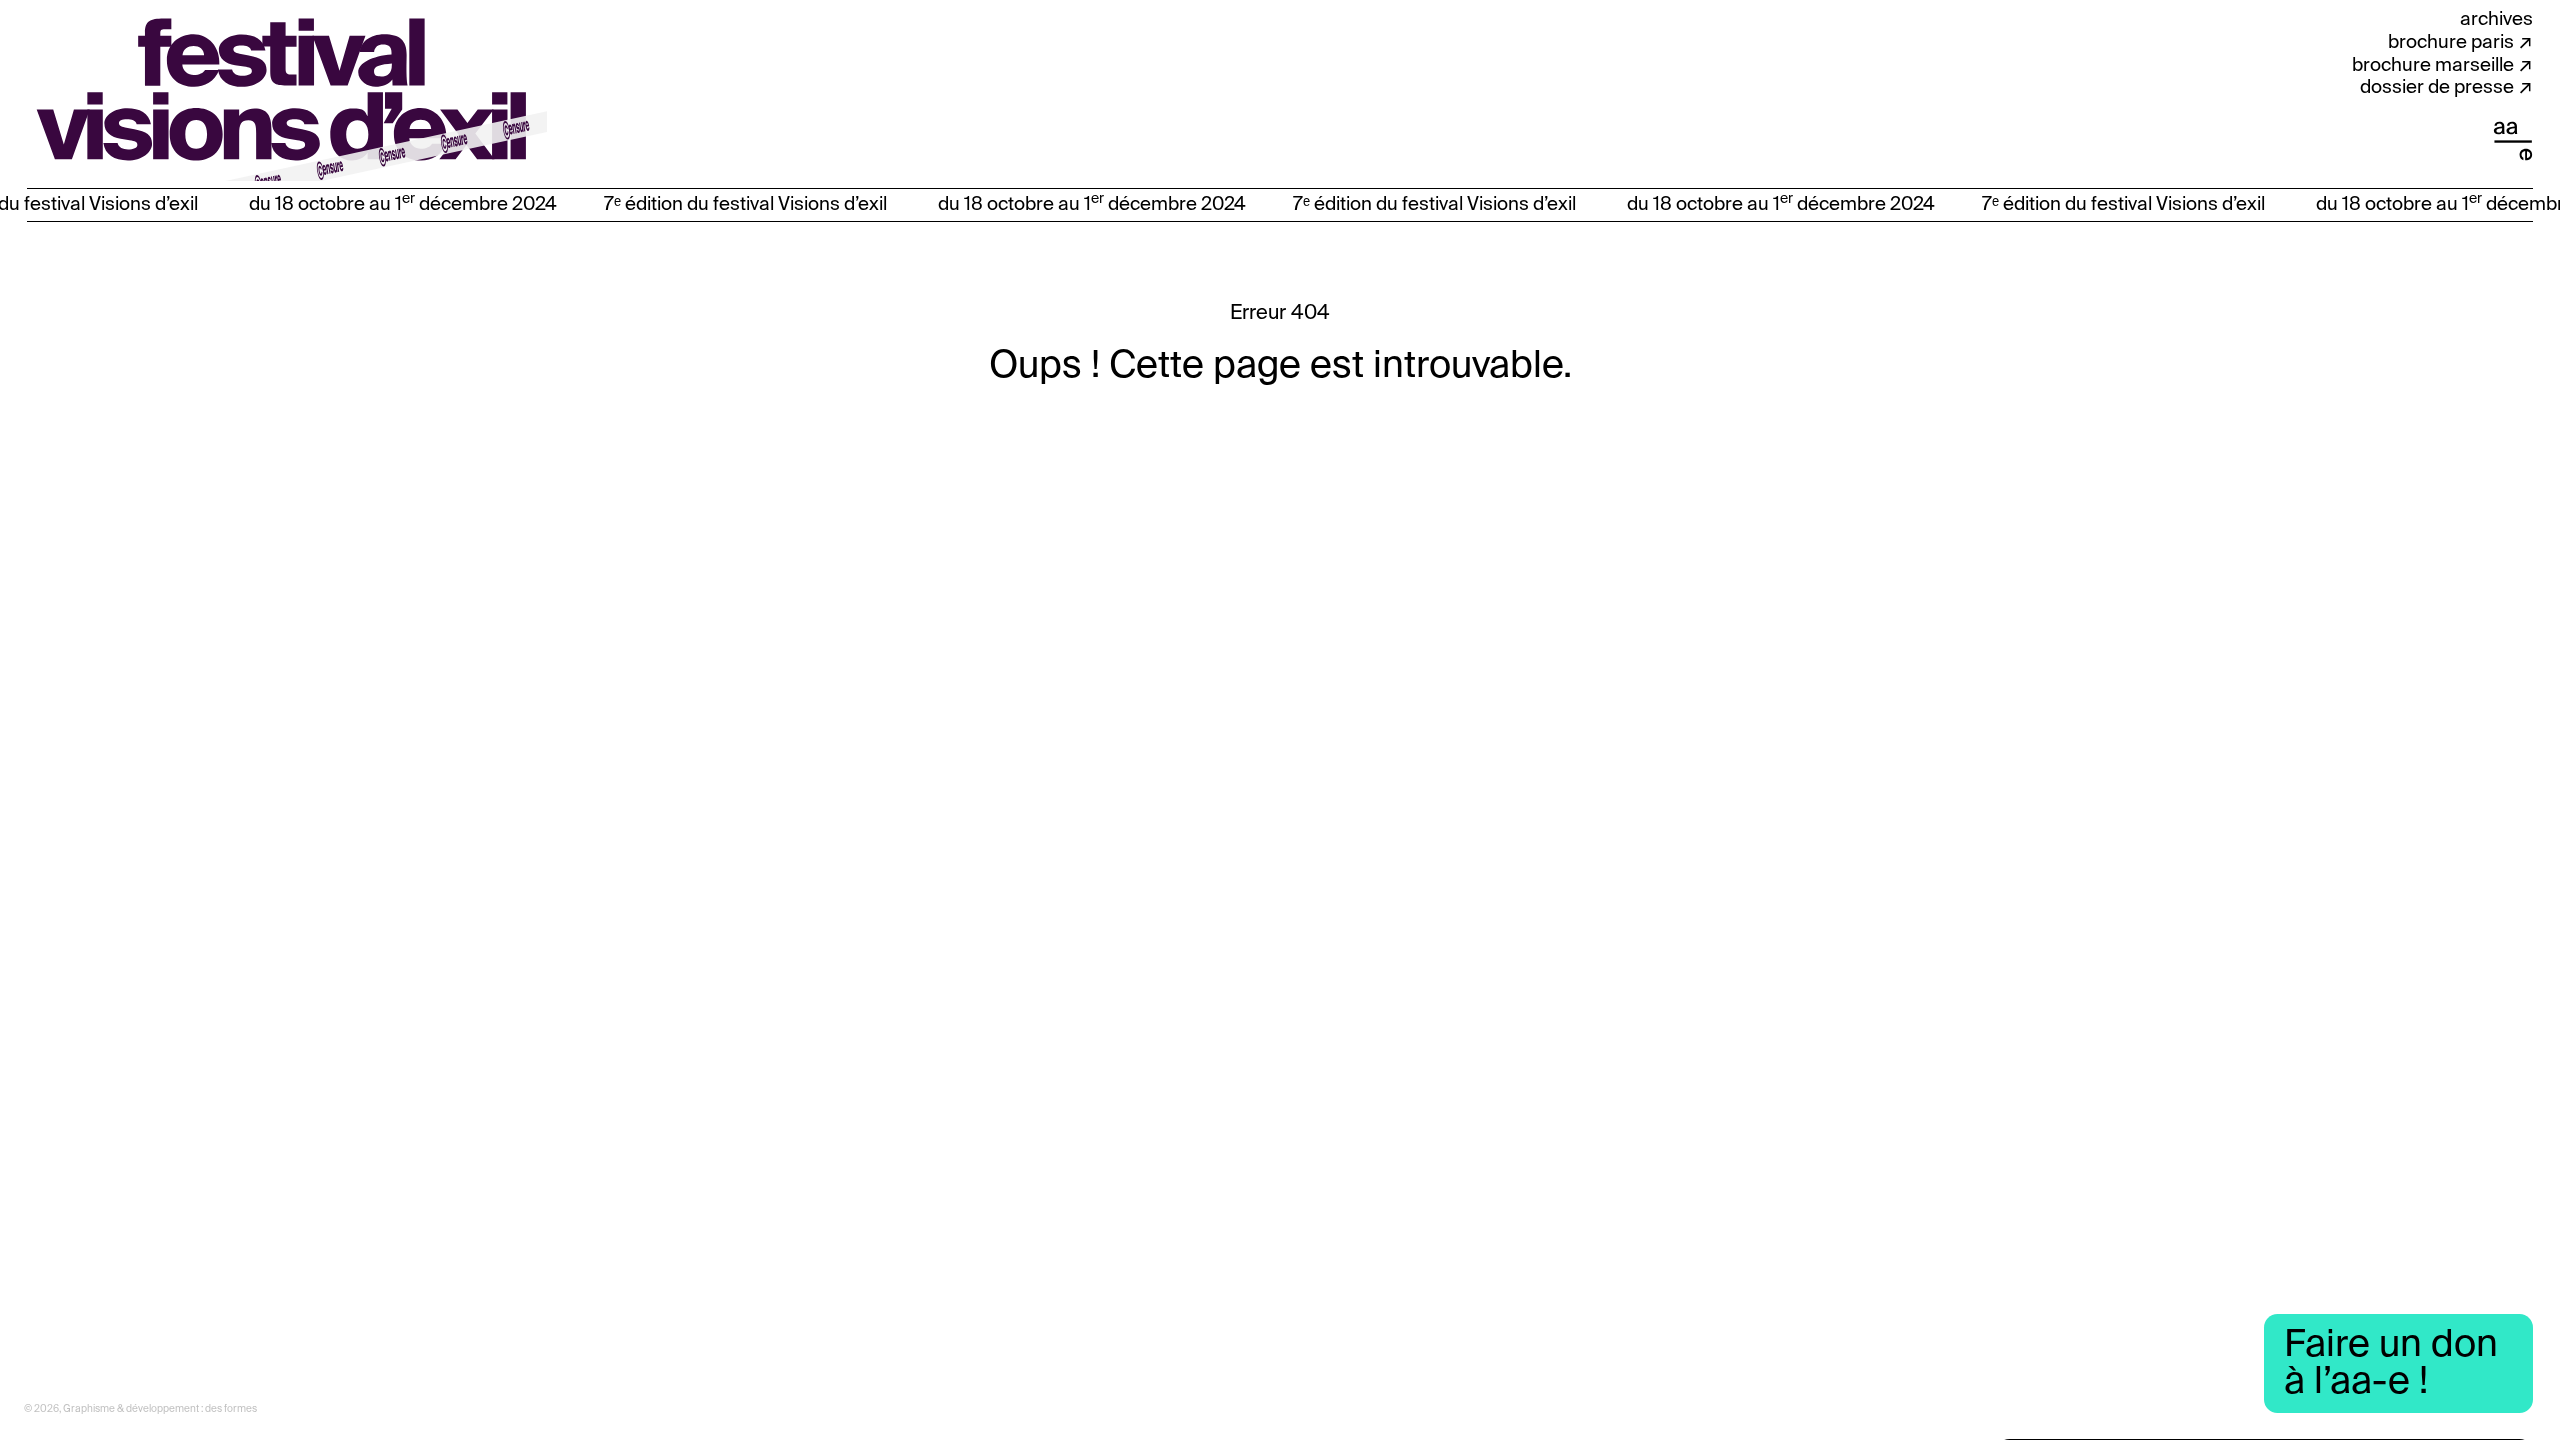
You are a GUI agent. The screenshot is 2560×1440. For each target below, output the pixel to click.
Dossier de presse (2437, 87)
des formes (231, 1409)
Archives (2496, 19)
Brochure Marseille (2433, 65)
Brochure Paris (2451, 42)
